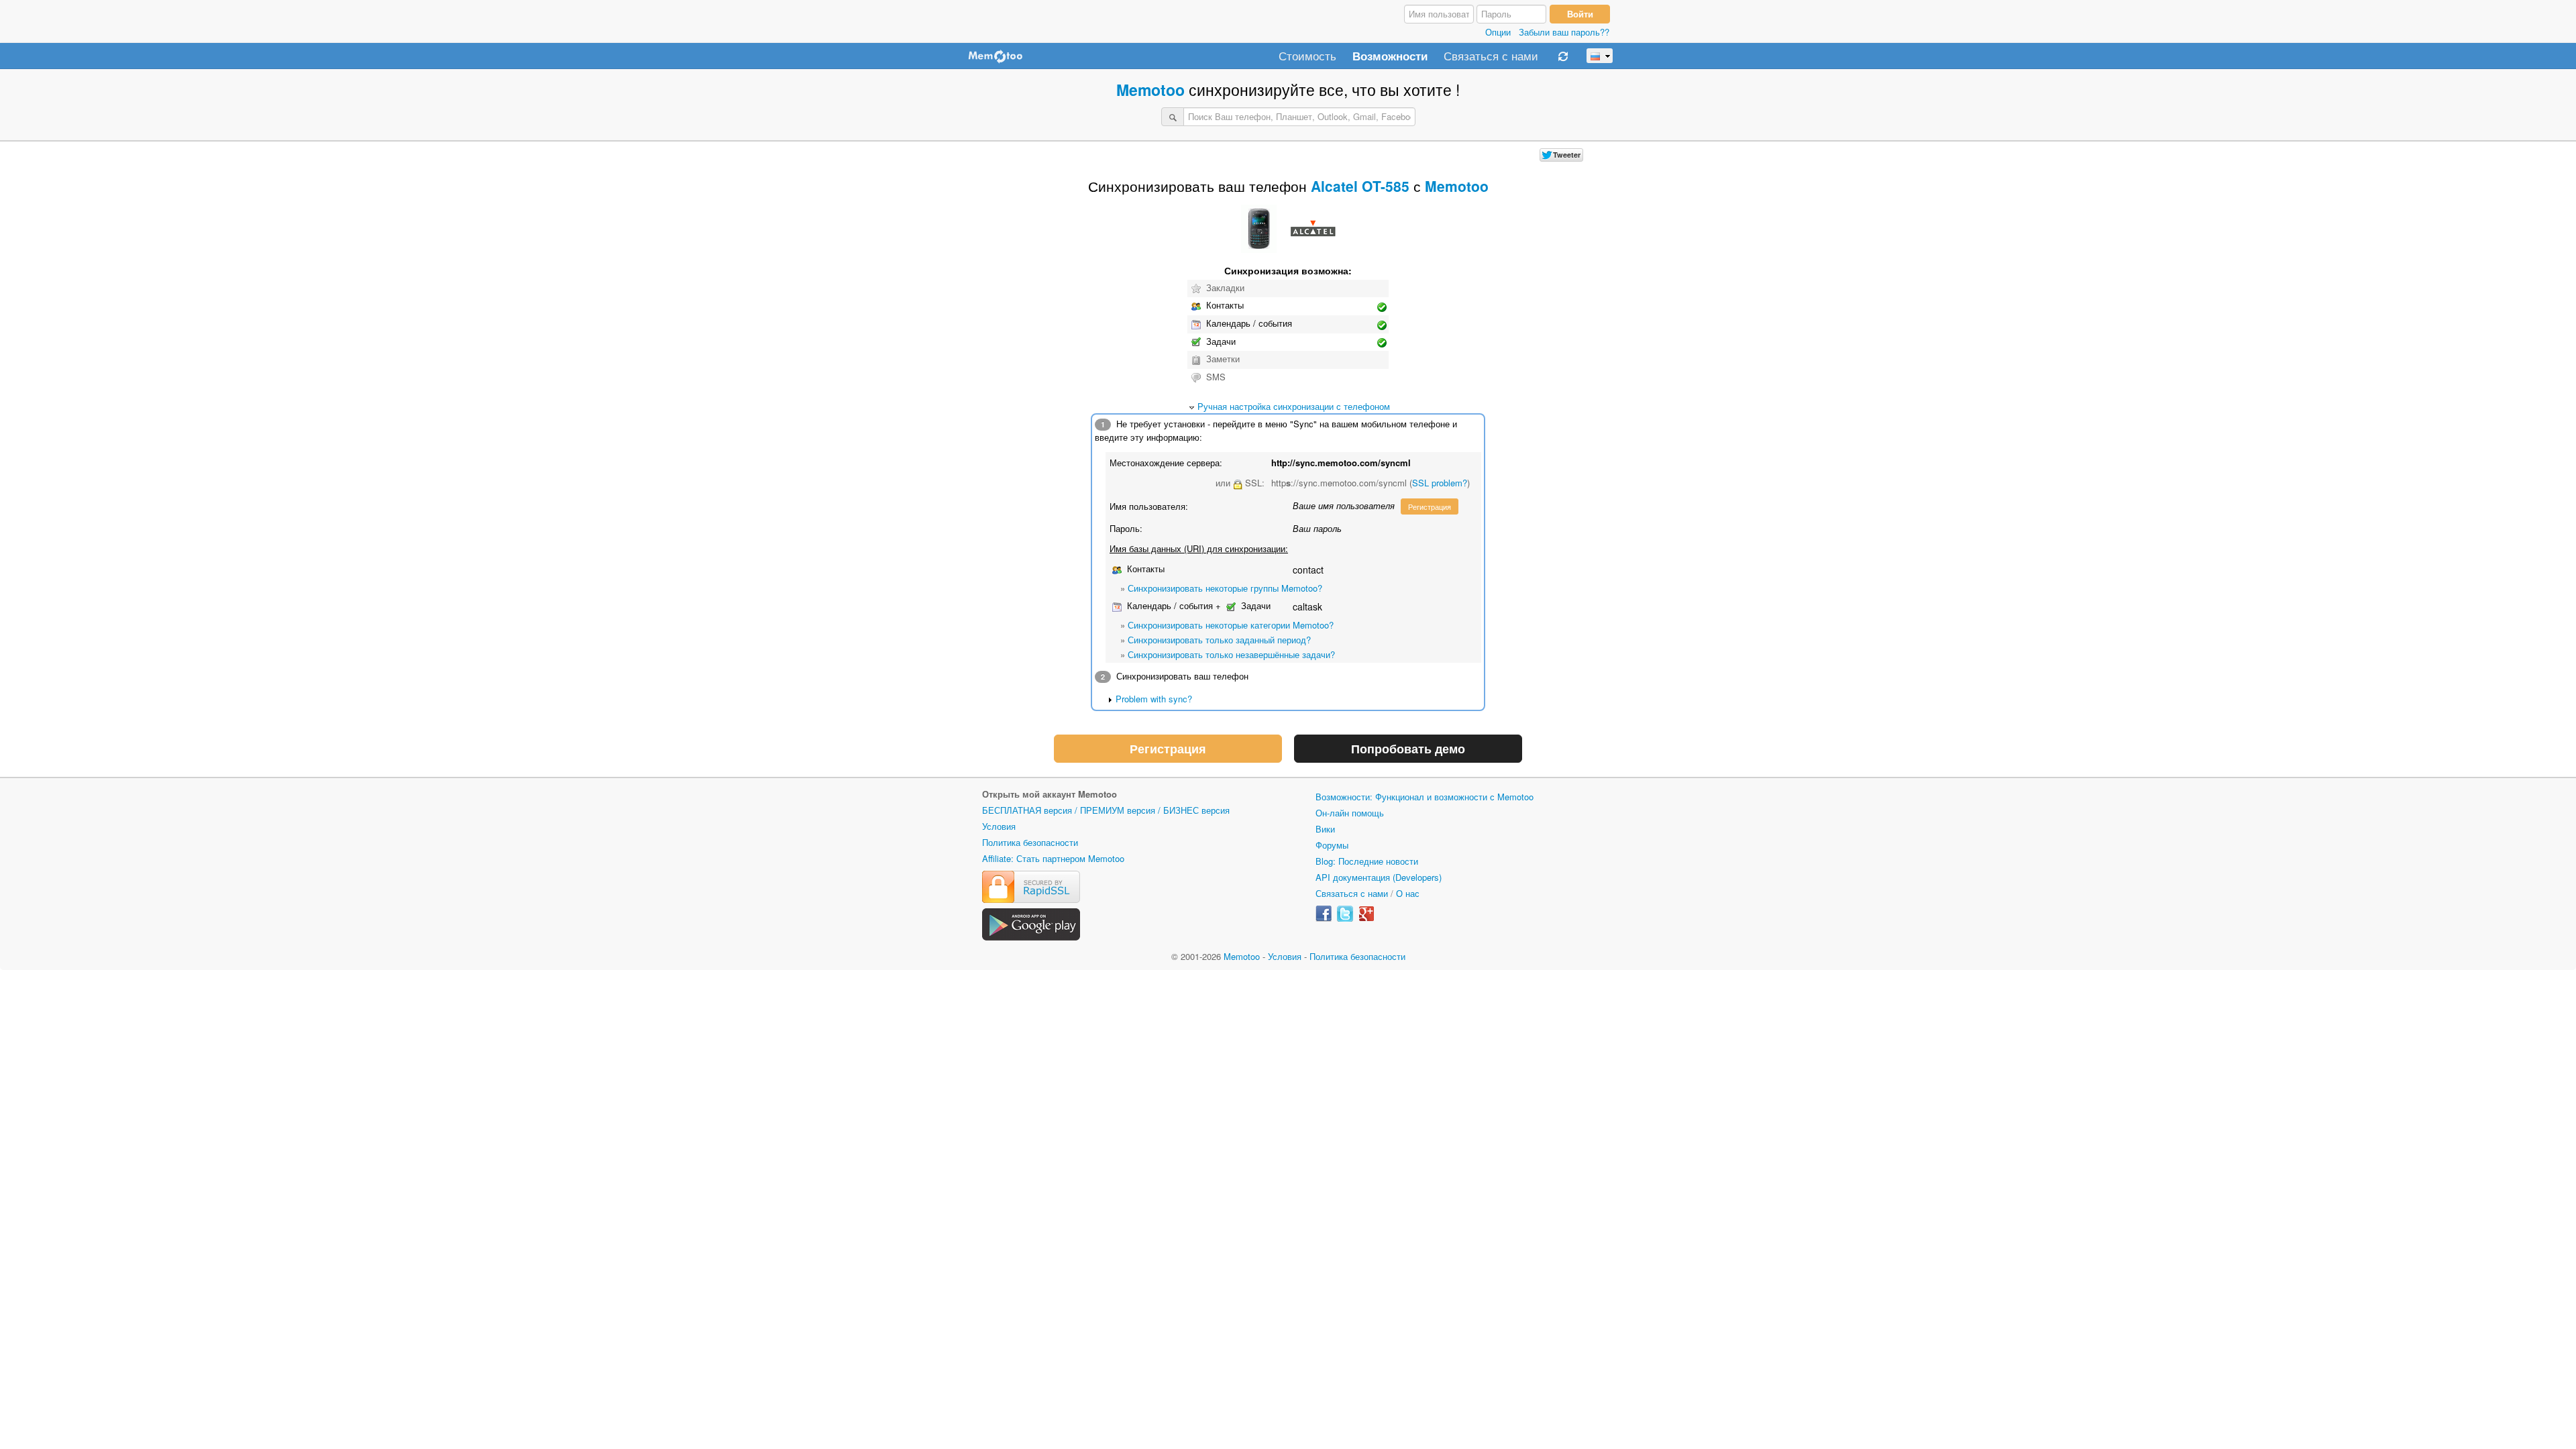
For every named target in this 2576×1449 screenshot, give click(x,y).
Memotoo (1150, 90)
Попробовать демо (1408, 749)
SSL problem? (1440, 483)
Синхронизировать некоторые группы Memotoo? (1225, 588)
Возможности (1390, 56)
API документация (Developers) (1379, 877)
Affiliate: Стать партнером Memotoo (1053, 858)
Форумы (1332, 845)
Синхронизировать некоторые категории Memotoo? (1231, 625)
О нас (1408, 893)
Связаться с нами (1491, 56)
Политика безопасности (1030, 842)
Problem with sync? (1154, 699)
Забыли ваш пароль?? (1564, 32)
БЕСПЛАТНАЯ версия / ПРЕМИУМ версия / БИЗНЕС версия (1106, 810)
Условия (999, 826)
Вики (1325, 829)
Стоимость (1307, 56)
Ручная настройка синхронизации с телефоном (1294, 406)
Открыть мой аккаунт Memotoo (1050, 794)
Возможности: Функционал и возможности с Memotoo (1425, 797)
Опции (1498, 32)
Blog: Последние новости (1367, 861)
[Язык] (1600, 56)
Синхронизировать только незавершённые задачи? (1231, 654)
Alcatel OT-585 (1360, 186)
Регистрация (1430, 506)
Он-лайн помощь (1350, 813)
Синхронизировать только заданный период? (1219, 640)
